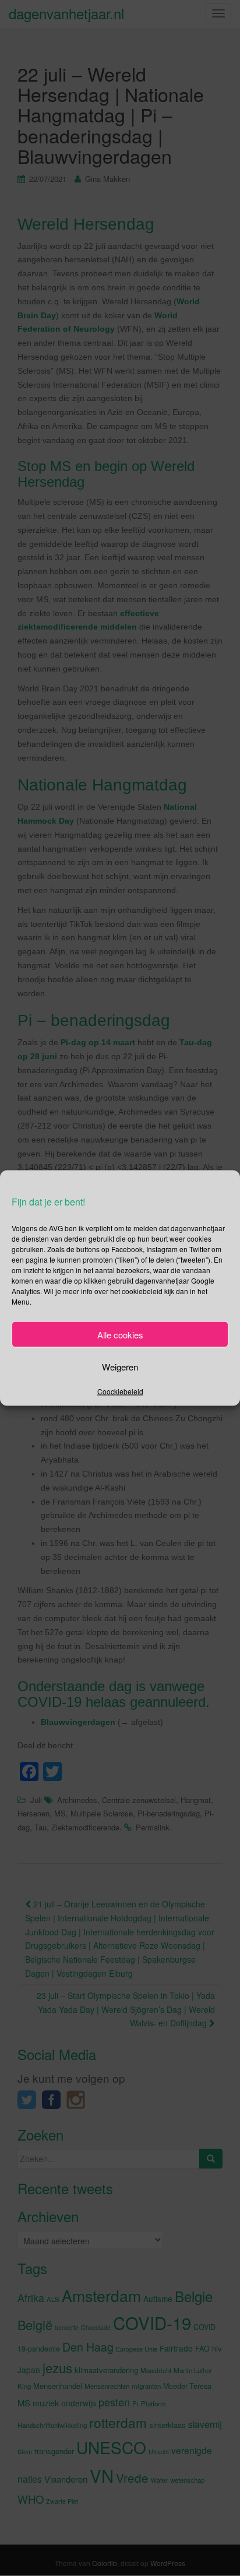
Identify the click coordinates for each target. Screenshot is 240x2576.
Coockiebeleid (120, 1391)
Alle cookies (120, 1334)
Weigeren (120, 1366)
